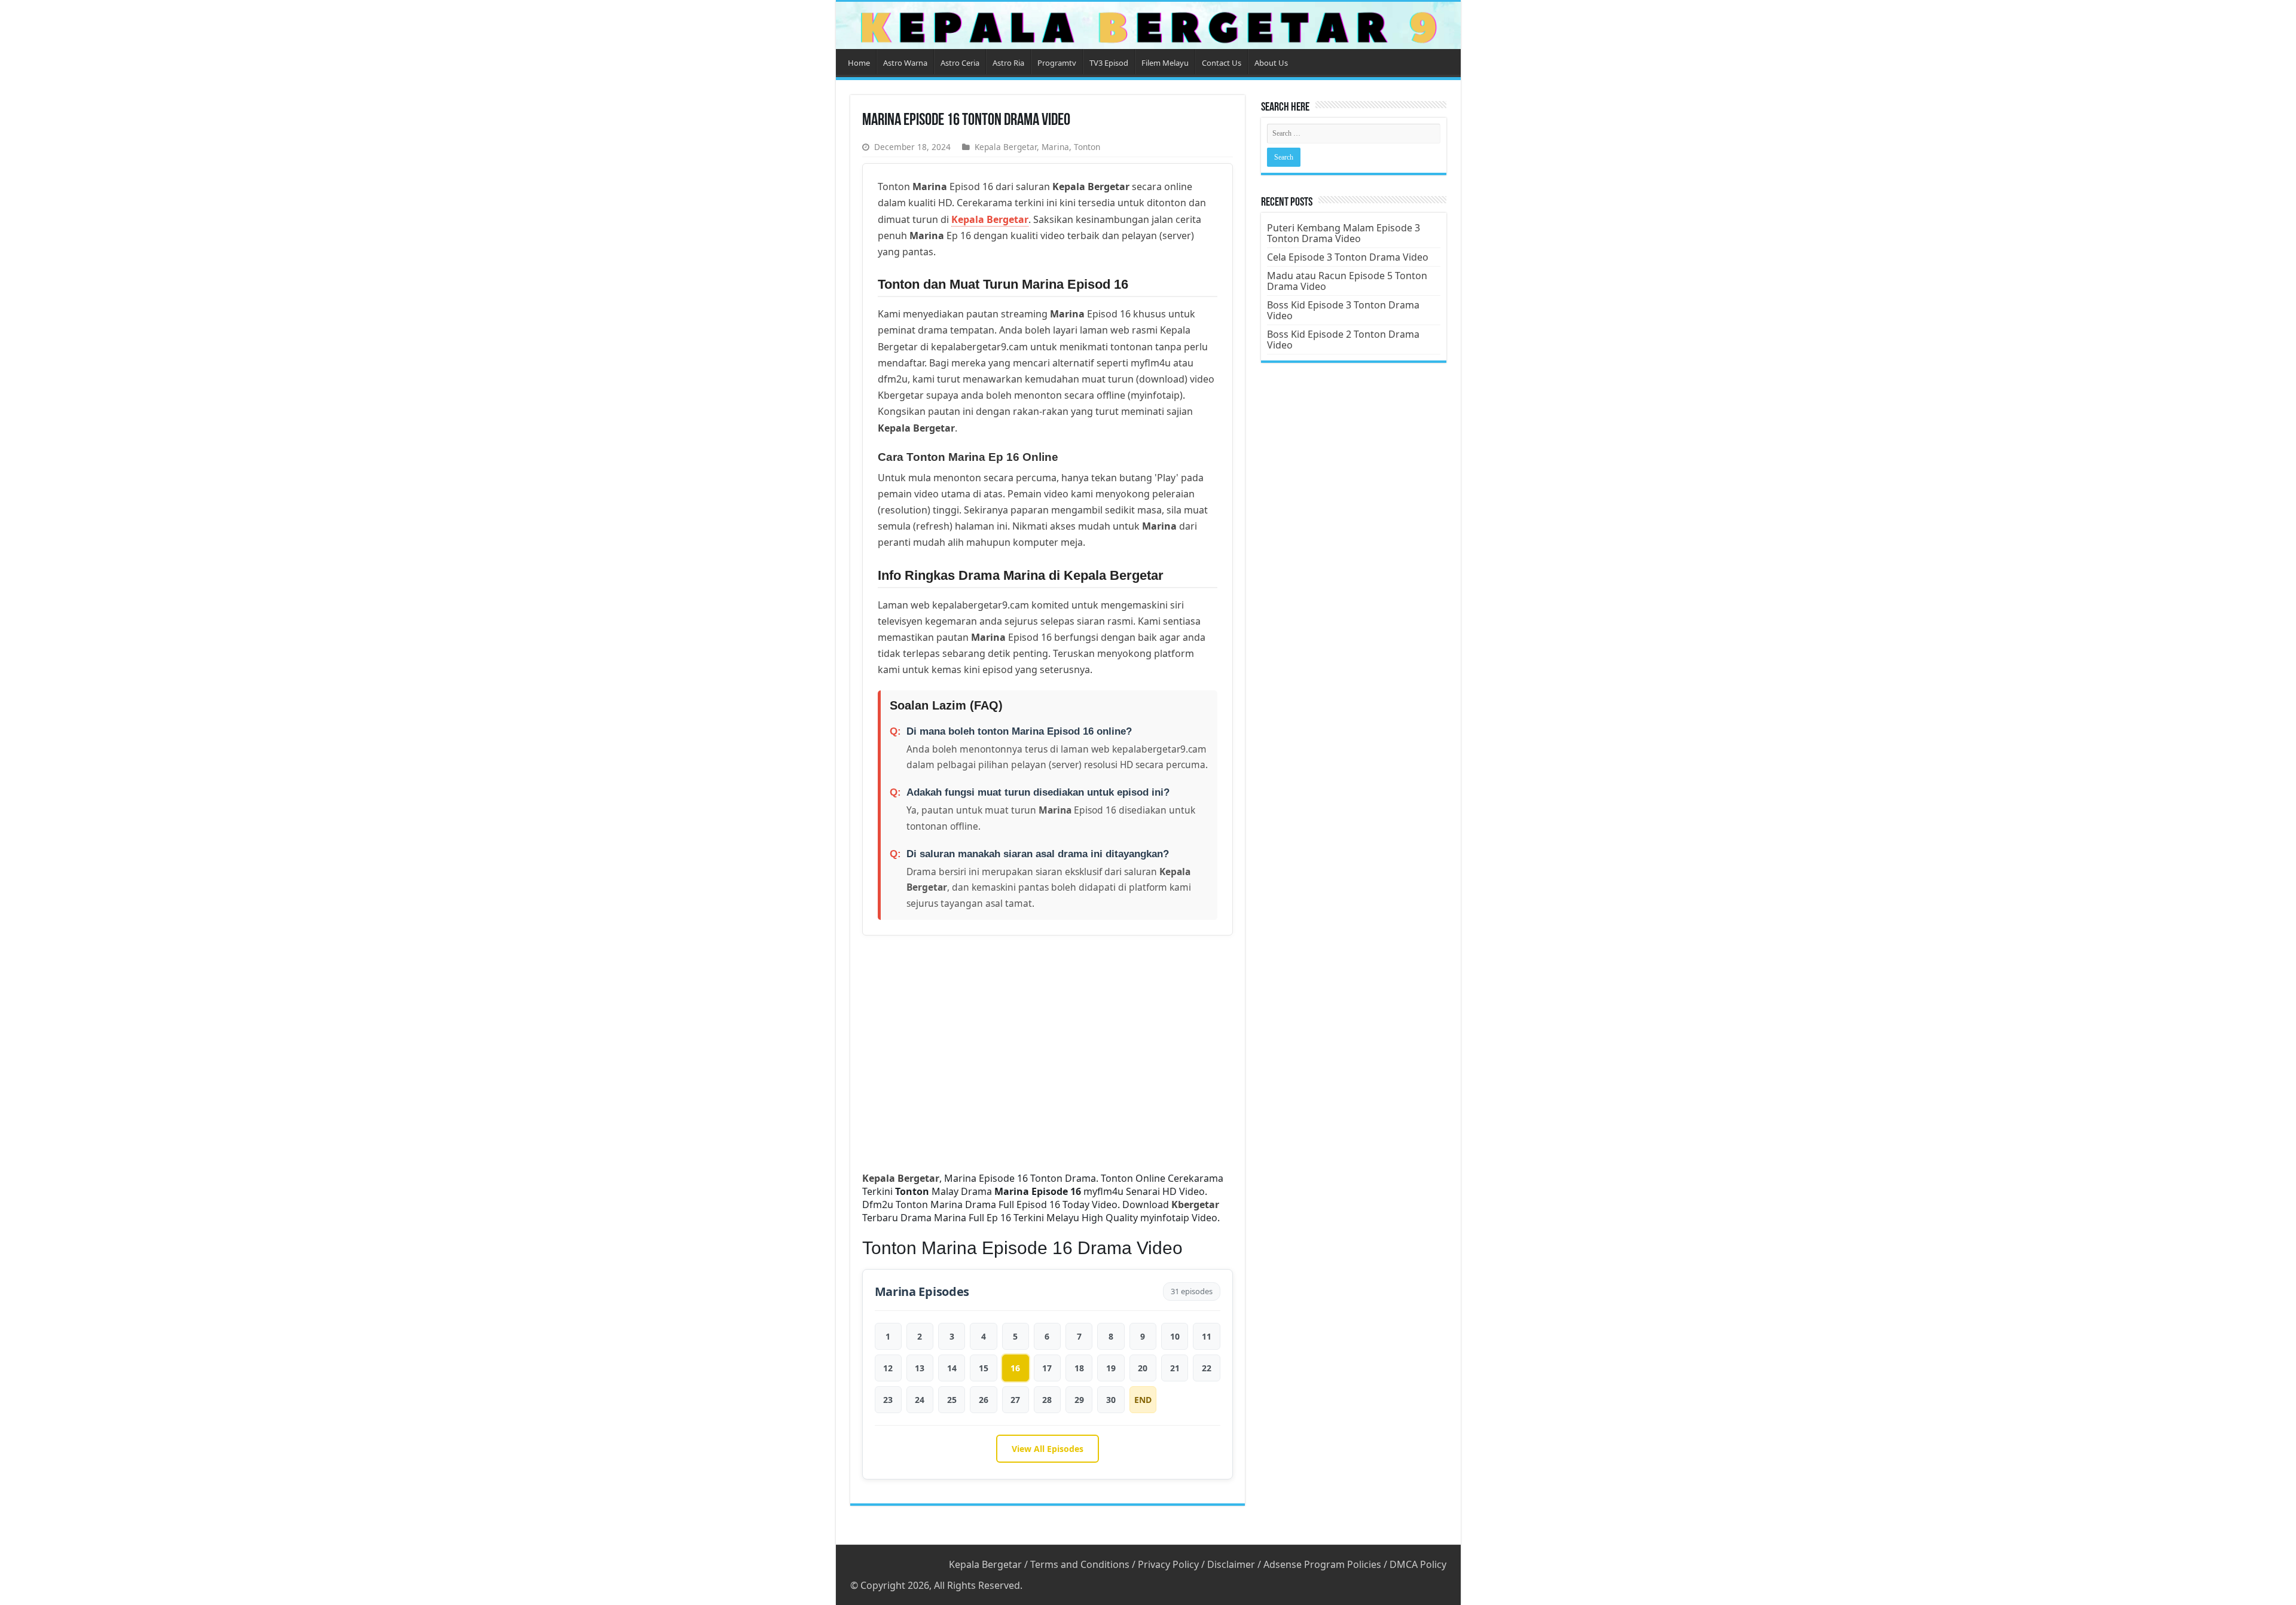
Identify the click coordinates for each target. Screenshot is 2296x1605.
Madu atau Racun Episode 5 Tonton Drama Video (1347, 281)
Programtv (1057, 63)
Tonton (1087, 147)
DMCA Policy (1418, 1564)
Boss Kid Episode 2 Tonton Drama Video (1343, 340)
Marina (1055, 147)
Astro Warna (905, 63)
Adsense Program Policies (1322, 1564)
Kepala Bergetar (1006, 147)
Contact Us (1222, 63)
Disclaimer (1231, 1564)
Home (859, 63)
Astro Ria (1008, 63)
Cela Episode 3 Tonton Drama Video (1348, 257)
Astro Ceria (960, 63)
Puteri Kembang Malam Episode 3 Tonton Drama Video (1344, 233)
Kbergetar (1195, 1204)
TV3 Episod (1109, 63)
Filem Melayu (1165, 63)
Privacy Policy (1168, 1564)
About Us (1271, 63)
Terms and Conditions (1080, 1564)
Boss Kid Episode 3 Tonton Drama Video (1343, 310)
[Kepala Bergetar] (1148, 25)
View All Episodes (1048, 1449)
